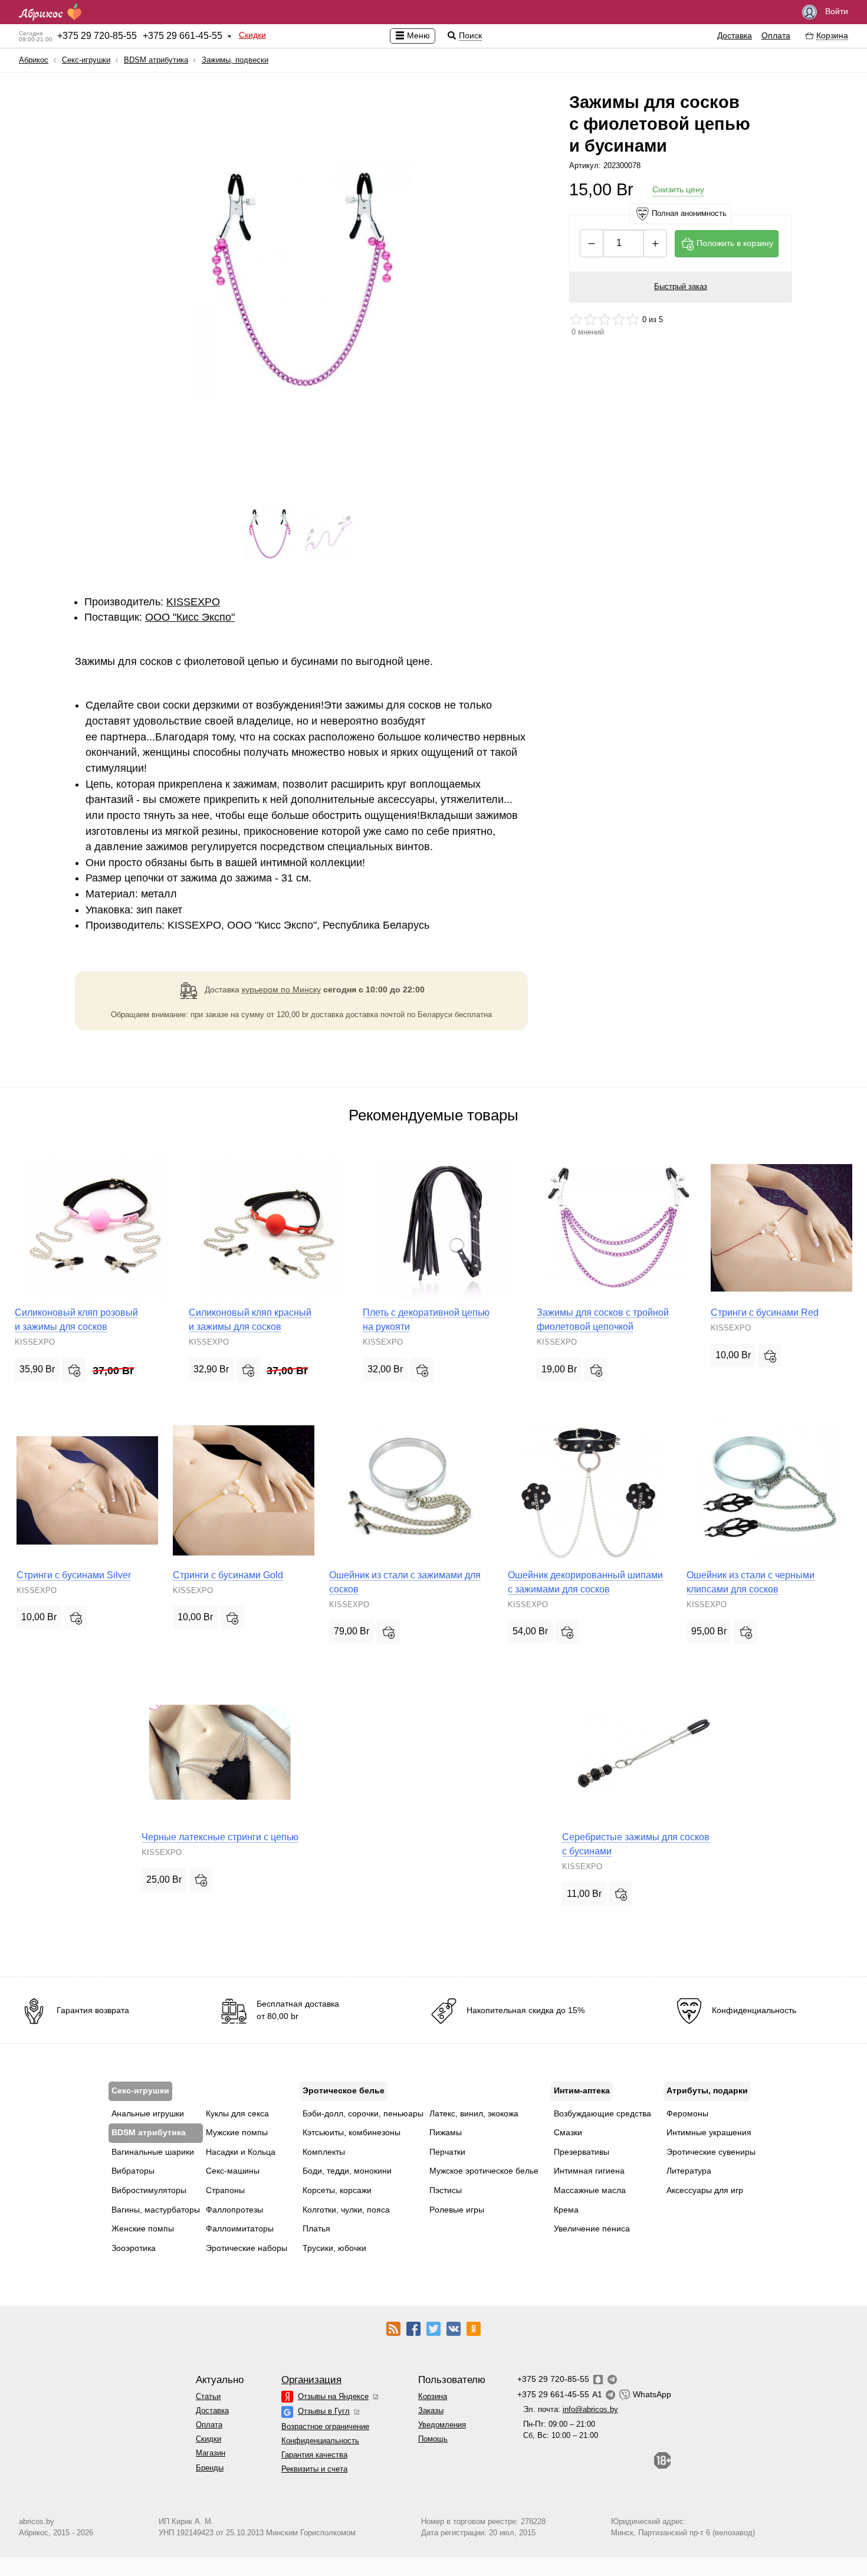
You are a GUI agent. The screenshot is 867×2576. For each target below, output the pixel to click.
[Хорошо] (619, 319)
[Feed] (393, 2328)
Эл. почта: (571, 2409)
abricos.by (37, 2521)
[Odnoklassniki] (474, 2328)
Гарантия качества (314, 2455)
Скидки (252, 35)
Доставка (735, 35)
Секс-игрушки (86, 60)
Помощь (433, 2439)
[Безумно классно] (633, 319)
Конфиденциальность (320, 2441)
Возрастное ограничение (325, 2426)
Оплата (776, 35)
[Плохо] (576, 319)
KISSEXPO (193, 602)
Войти (835, 11)
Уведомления (442, 2425)
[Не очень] (590, 319)
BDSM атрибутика (156, 60)
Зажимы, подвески (235, 60)
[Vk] (454, 2328)
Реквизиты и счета (314, 2469)
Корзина (433, 2396)
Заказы (431, 2411)
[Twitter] (433, 2328)
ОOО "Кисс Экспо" (190, 617)
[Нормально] (605, 319)
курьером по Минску (281, 989)
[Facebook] (413, 2328)
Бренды (210, 2468)
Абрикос (34, 60)
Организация (311, 2380)
